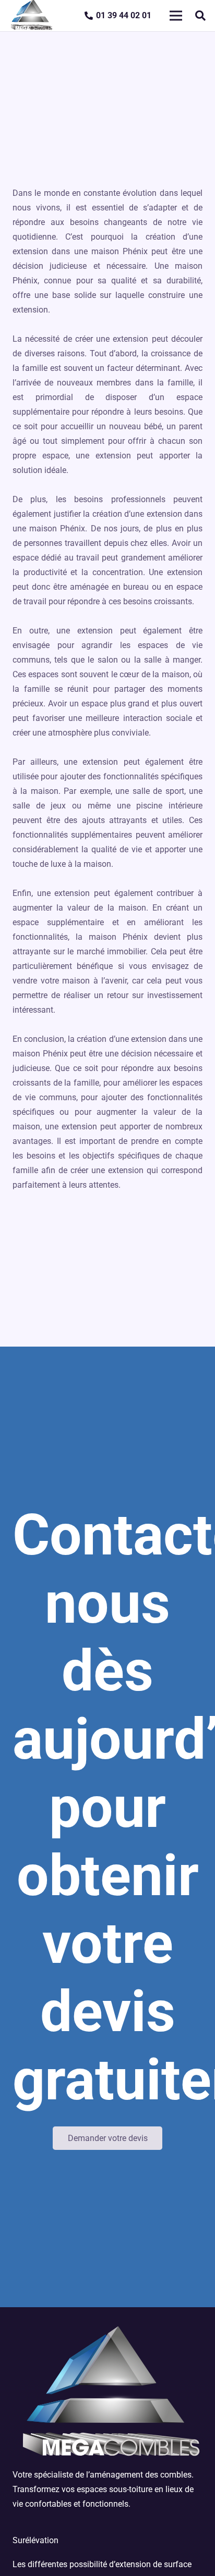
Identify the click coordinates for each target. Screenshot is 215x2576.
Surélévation (35, 2540)
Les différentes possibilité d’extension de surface (102, 2564)
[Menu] (176, 16)
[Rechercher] (200, 16)
